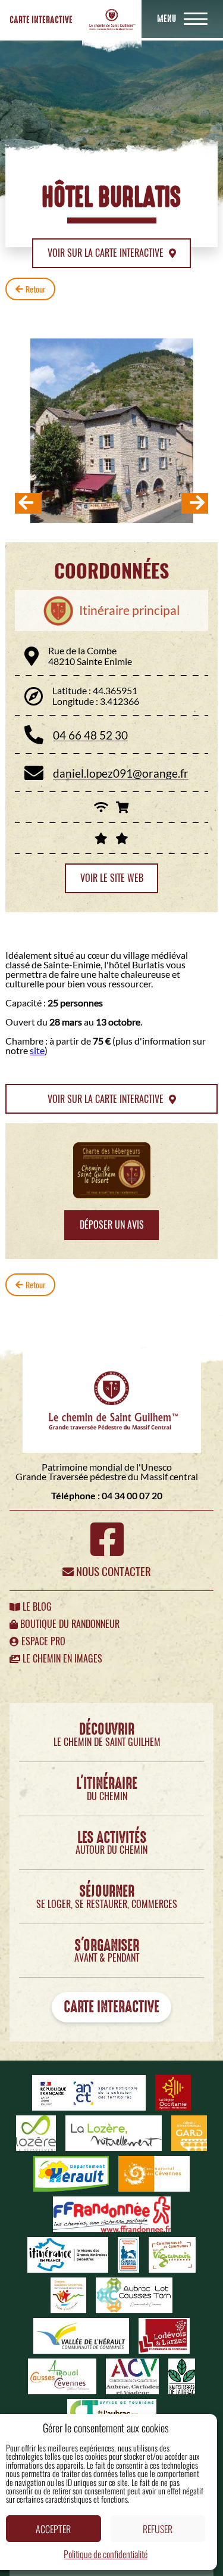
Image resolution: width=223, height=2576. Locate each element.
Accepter (53, 2529)
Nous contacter (112, 1571)
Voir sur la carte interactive (107, 253)
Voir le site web (112, 878)
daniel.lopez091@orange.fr (121, 773)
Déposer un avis (112, 1225)
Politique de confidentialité (106, 2554)
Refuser (158, 2529)
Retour (36, 289)
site (37, 1050)
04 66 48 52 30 (90, 735)
